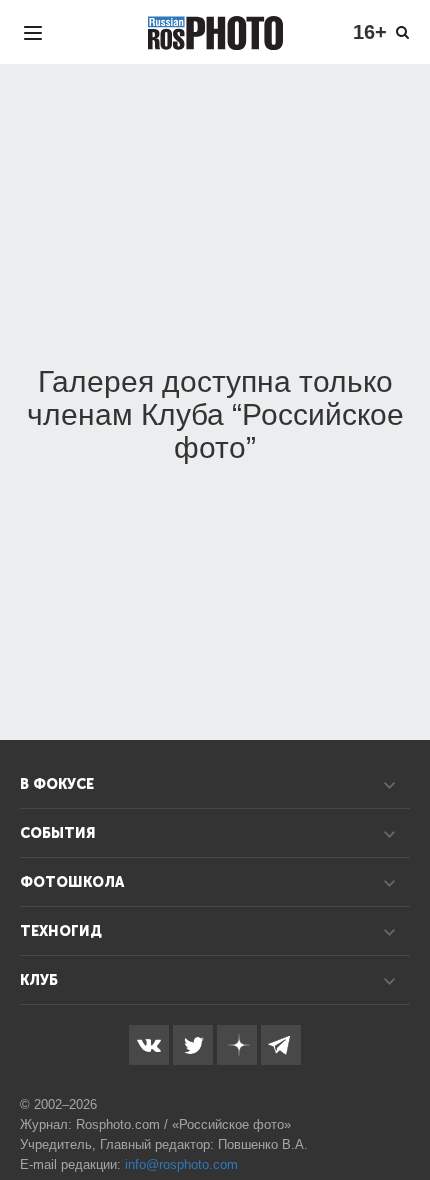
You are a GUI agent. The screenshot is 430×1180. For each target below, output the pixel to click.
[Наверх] (404, 1114)
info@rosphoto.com (181, 1164)
